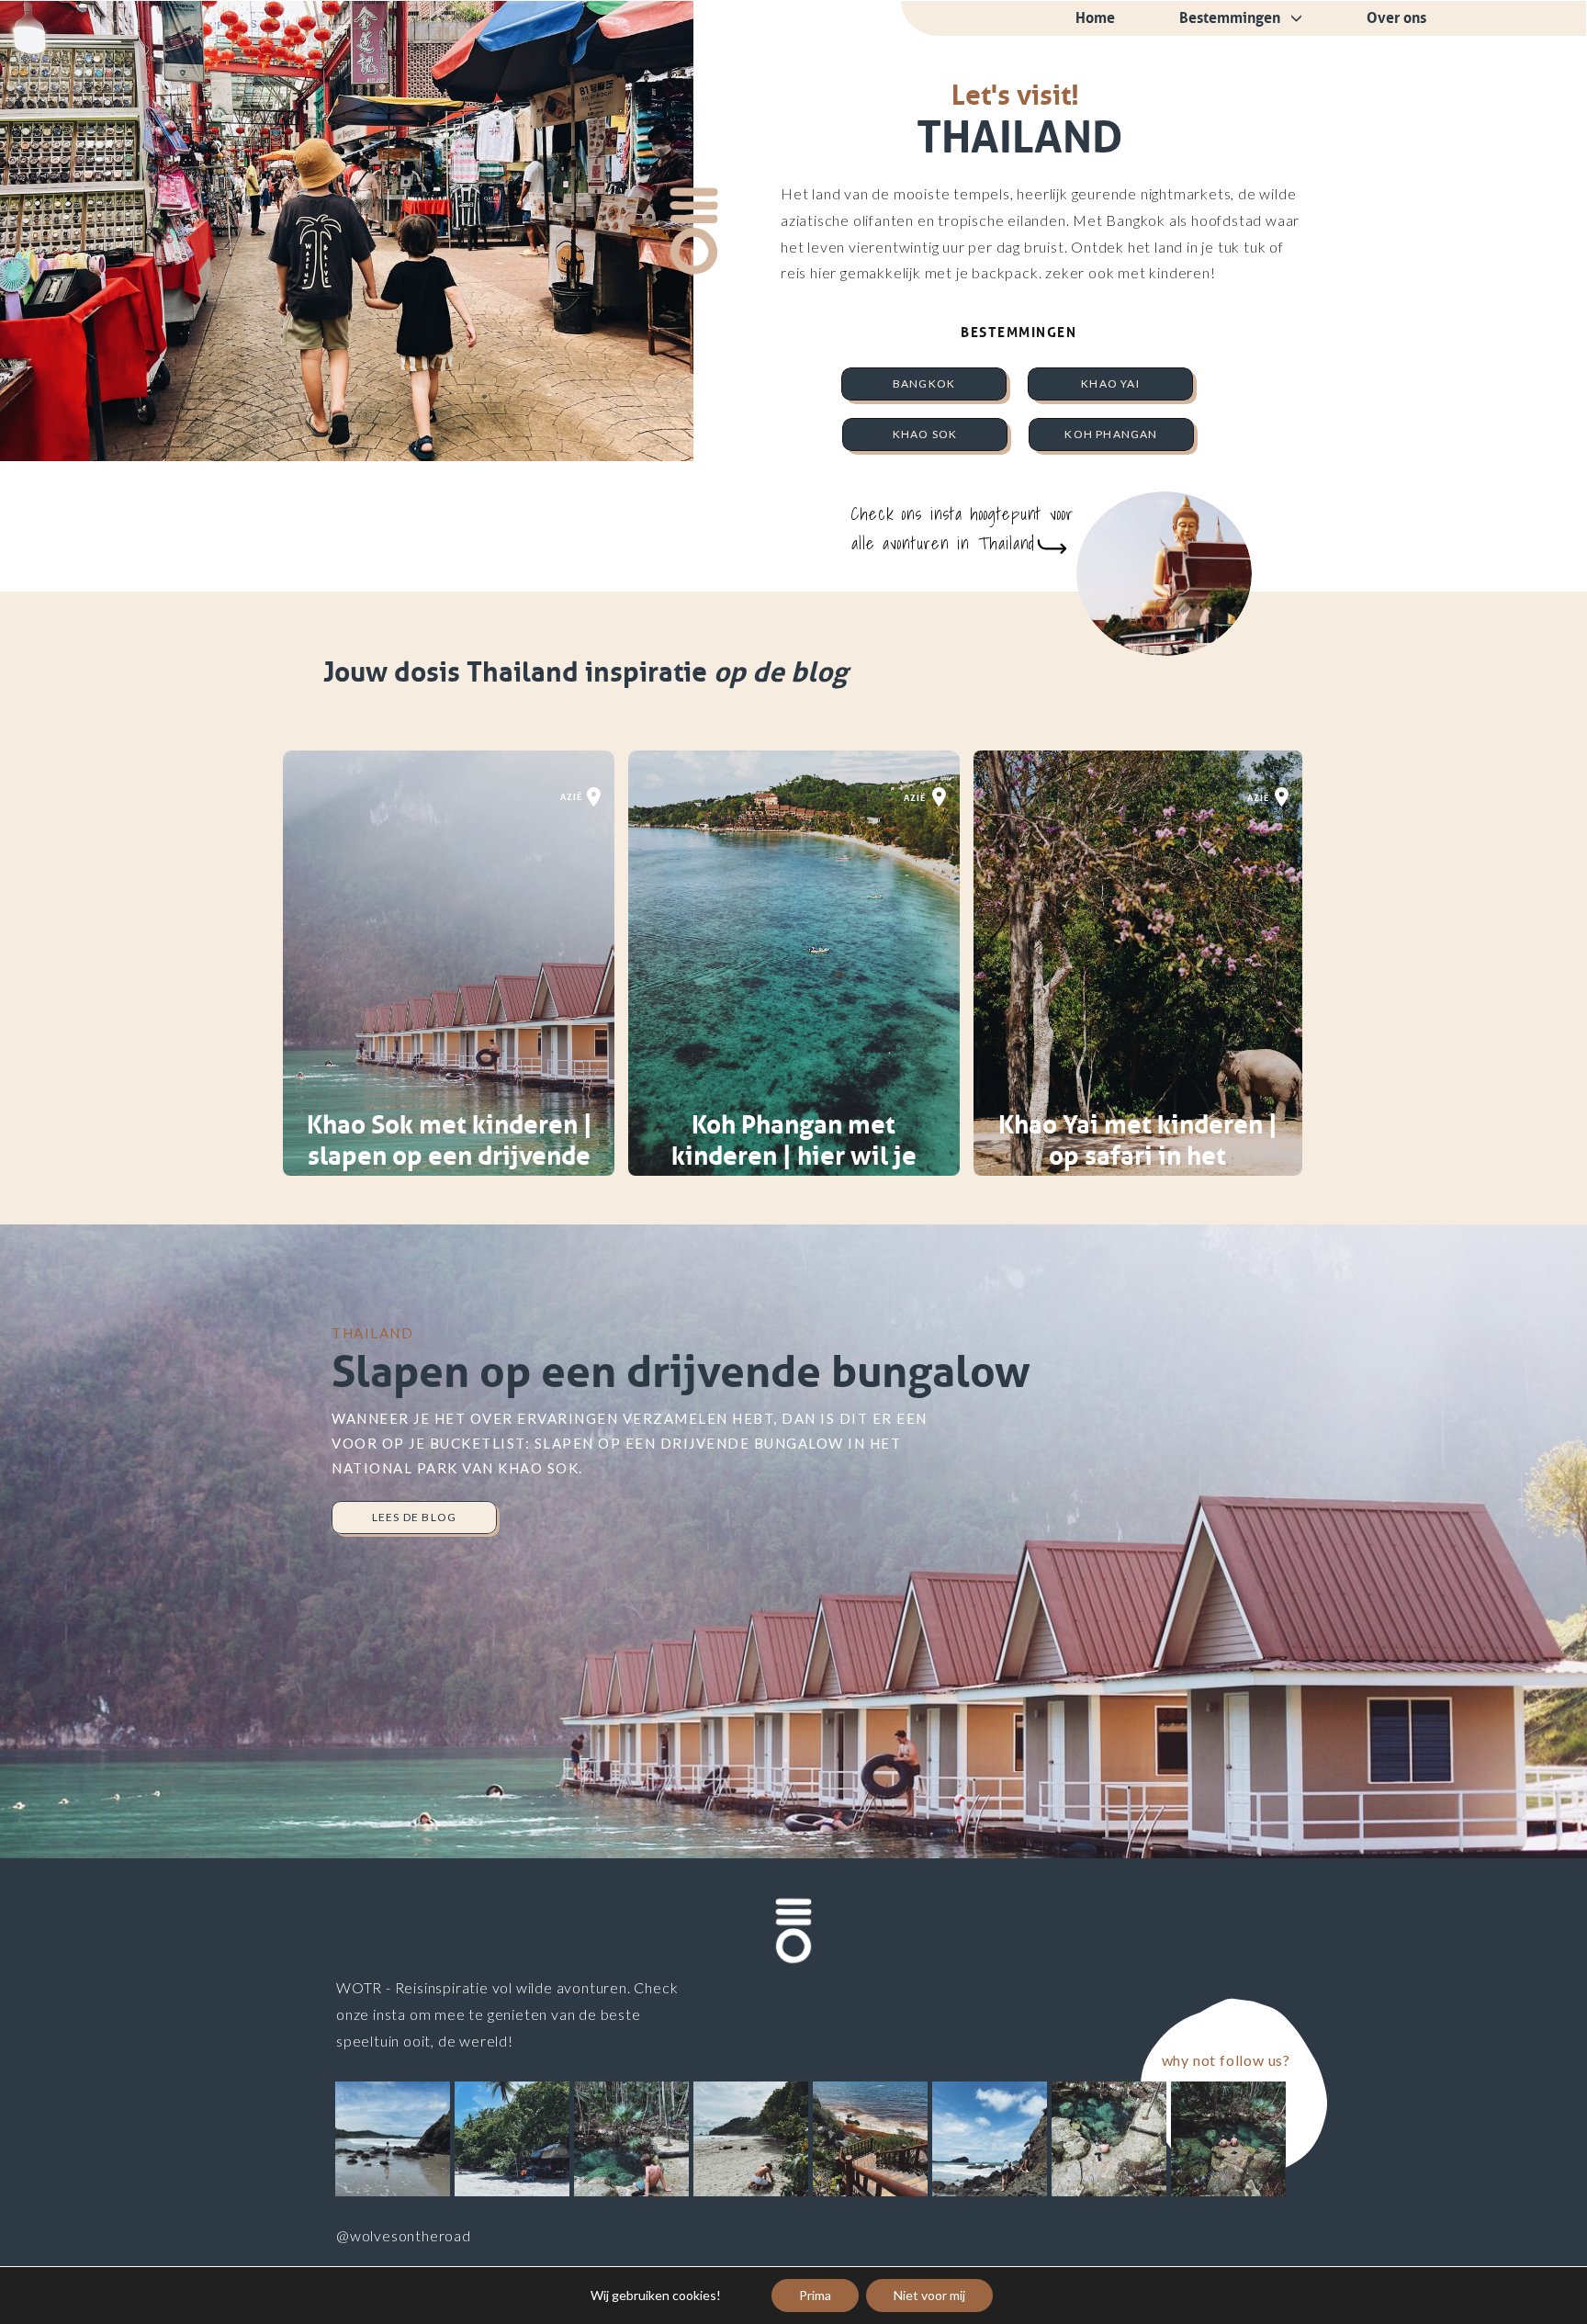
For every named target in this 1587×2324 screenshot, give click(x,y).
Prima (815, 2295)
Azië (571, 797)
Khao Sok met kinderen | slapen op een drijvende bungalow (450, 1156)
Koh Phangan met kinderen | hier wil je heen (794, 1156)
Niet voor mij (929, 2295)
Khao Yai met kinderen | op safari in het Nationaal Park (1138, 1156)
